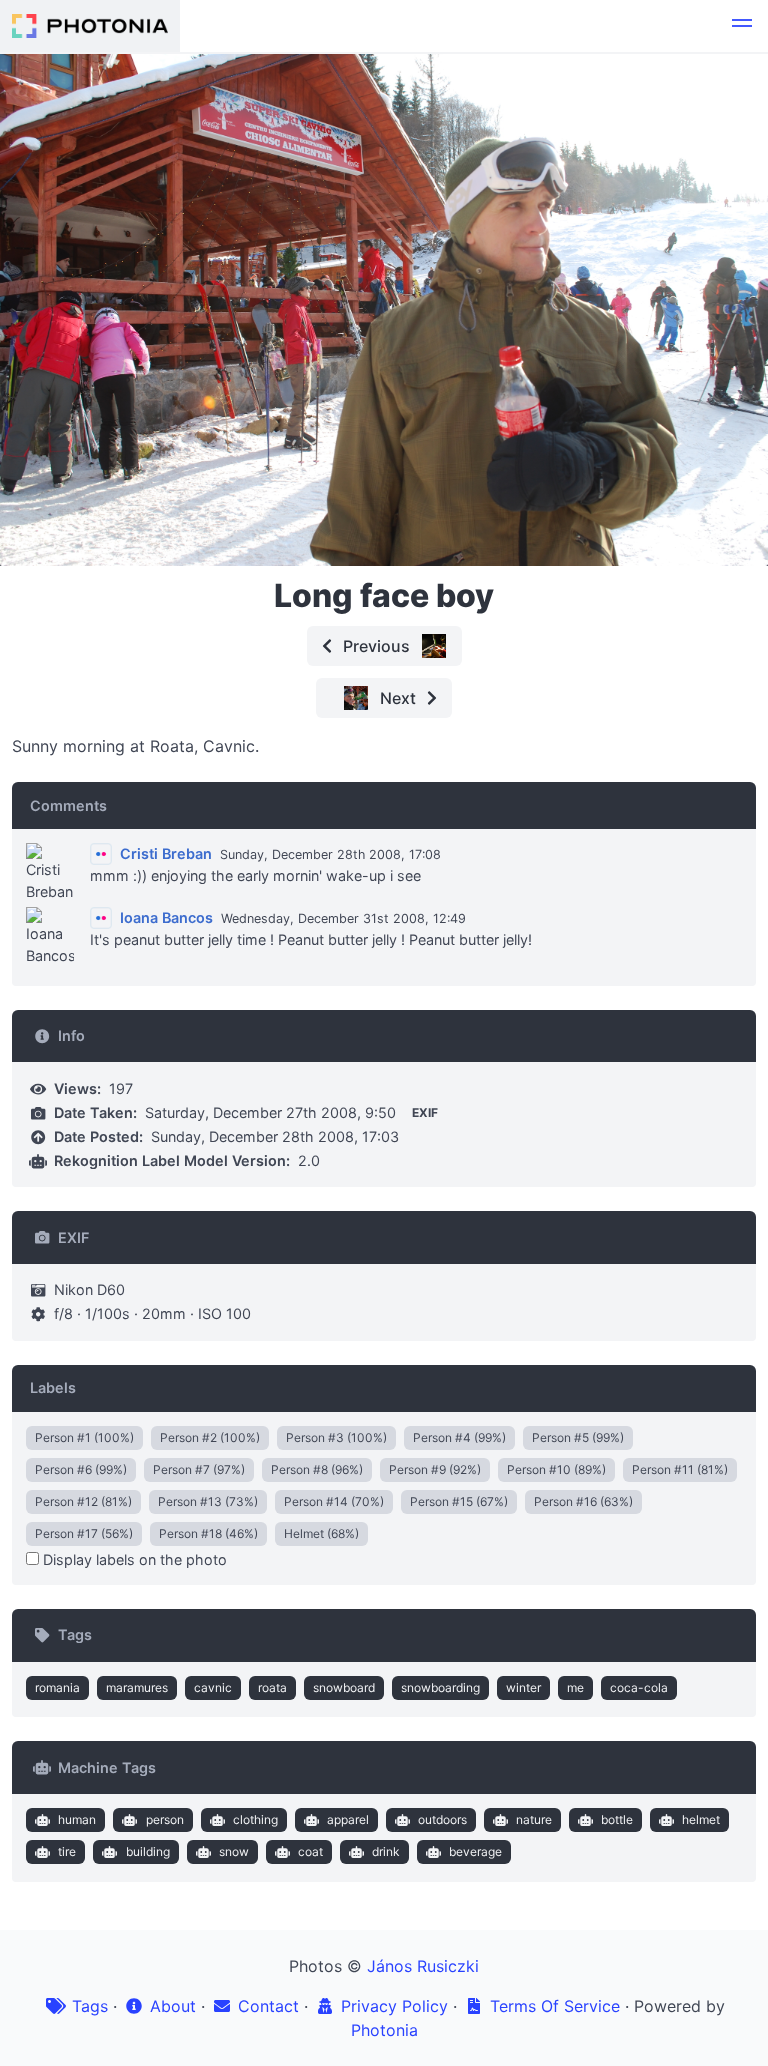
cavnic (213, 1687)
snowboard (344, 1687)
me (575, 1687)
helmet (701, 1819)
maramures (137, 1687)
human (77, 1819)
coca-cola (639, 1687)
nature (534, 1819)
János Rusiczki (423, 1966)
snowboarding (440, 1687)
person (165, 1819)
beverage (475, 1851)
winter (523, 1687)
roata (272, 1687)
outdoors (442, 1819)
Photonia (384, 2030)
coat (310, 1851)
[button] (742, 26)
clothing (255, 1819)
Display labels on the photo (133, 1559)
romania (57, 1687)
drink (386, 1851)
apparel (348, 1819)
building (148, 1851)
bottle (617, 1819)
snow (234, 1851)
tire (67, 1851)
